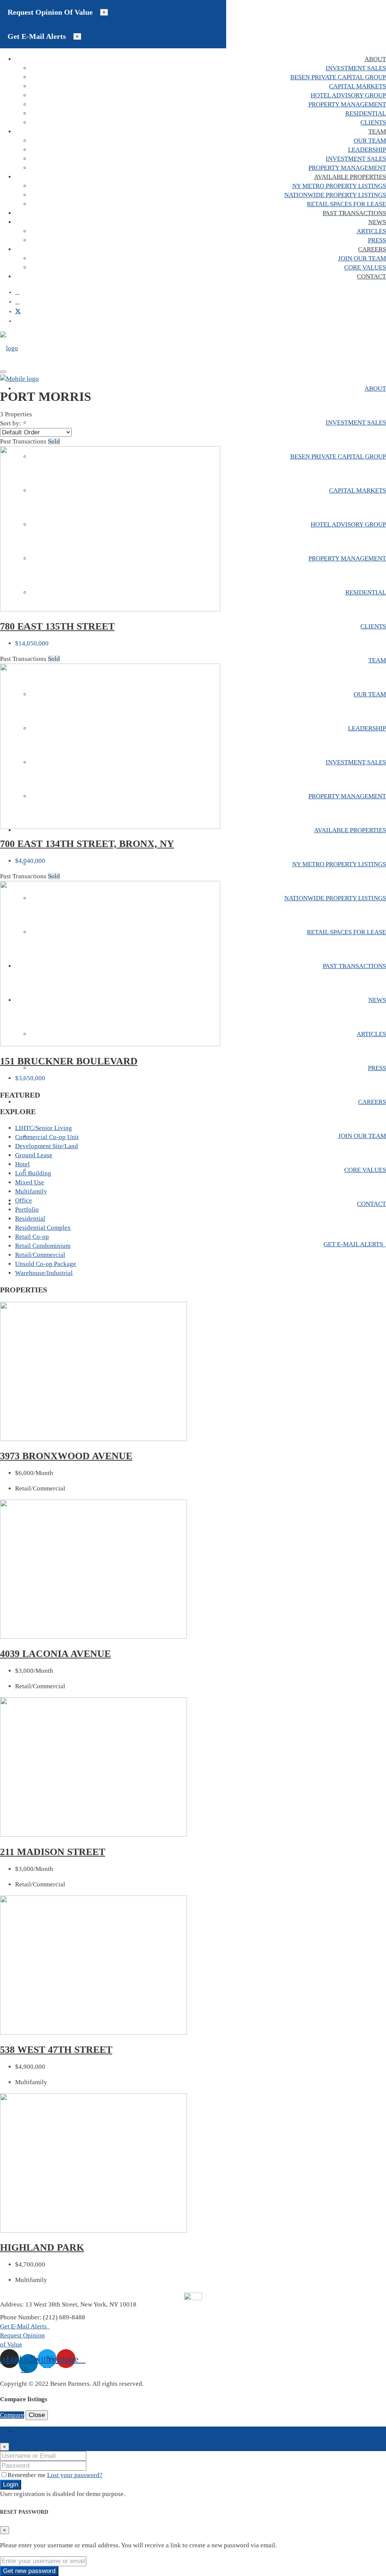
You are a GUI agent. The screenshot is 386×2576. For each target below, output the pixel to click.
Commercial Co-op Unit (47, 1137)
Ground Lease (34, 1155)
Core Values (365, 267)
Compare (12, 2415)
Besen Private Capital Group (338, 77)
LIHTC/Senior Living (44, 1128)
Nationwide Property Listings (335, 195)
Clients (373, 122)
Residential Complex (43, 1228)
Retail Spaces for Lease (346, 204)
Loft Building (33, 1173)
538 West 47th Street (56, 2050)
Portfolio (27, 1209)
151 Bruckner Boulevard (69, 1061)
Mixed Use (30, 1182)
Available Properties (350, 177)
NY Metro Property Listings (339, 186)
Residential (366, 113)
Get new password (29, 2571)
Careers (372, 249)
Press (377, 240)
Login (11, 2484)
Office (24, 1200)
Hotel (22, 1164)
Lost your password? (75, 2475)
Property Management (347, 104)
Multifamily (31, 1191)
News (377, 222)
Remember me (27, 2475)
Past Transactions (354, 213)
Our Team (370, 141)
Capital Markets (358, 86)
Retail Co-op (32, 1237)
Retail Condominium (43, 1246)
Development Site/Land (47, 1146)
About (375, 59)
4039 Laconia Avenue (55, 1654)
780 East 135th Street (57, 626)
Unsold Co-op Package (46, 1264)
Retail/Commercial (40, 1255)
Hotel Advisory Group (348, 95)
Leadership (367, 150)
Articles (371, 231)
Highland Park (42, 2247)
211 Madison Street (53, 1852)
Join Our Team (362, 258)
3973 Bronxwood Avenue (66, 1456)
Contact (371, 276)
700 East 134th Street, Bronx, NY (87, 844)
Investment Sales (356, 68)
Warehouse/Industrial (44, 1273)
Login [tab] (23, 2431)
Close (37, 2415)
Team (377, 132)
